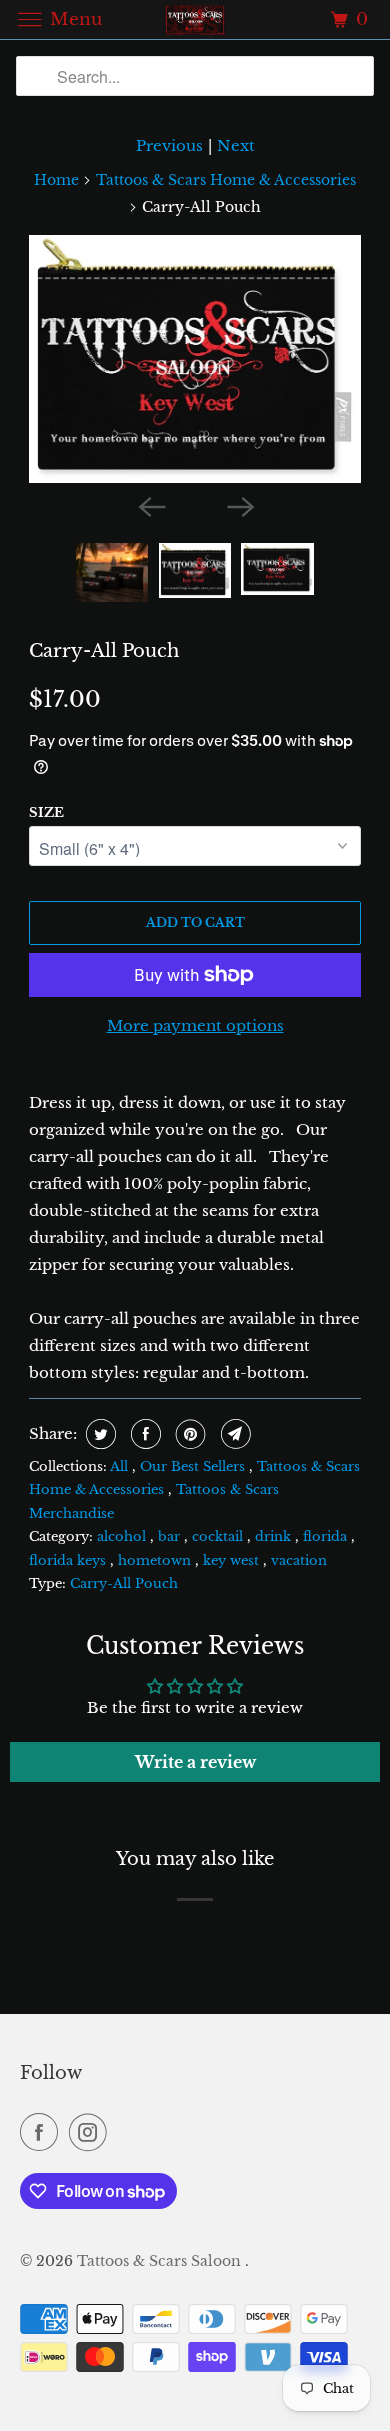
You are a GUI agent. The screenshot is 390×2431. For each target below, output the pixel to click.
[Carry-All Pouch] (195, 359)
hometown (156, 1560)
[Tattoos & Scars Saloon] (195, 19)
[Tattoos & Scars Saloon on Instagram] (92, 2132)
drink (275, 1536)
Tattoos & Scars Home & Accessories (226, 180)
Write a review (195, 1762)
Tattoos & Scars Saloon (161, 2261)
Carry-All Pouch (104, 651)
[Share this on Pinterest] (188, 1434)
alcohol (123, 1536)
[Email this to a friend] (233, 1434)
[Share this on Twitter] (98, 1434)
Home (56, 180)
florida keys (69, 1560)
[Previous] (151, 505)
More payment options (195, 1025)
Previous (169, 145)
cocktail (219, 1536)
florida (327, 1536)
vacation (299, 1560)
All (121, 1466)
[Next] (239, 505)
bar (171, 1536)
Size (46, 812)
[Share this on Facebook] (143, 1434)
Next (236, 145)
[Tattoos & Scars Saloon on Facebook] (43, 2132)
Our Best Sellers (194, 1466)
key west (233, 1560)
